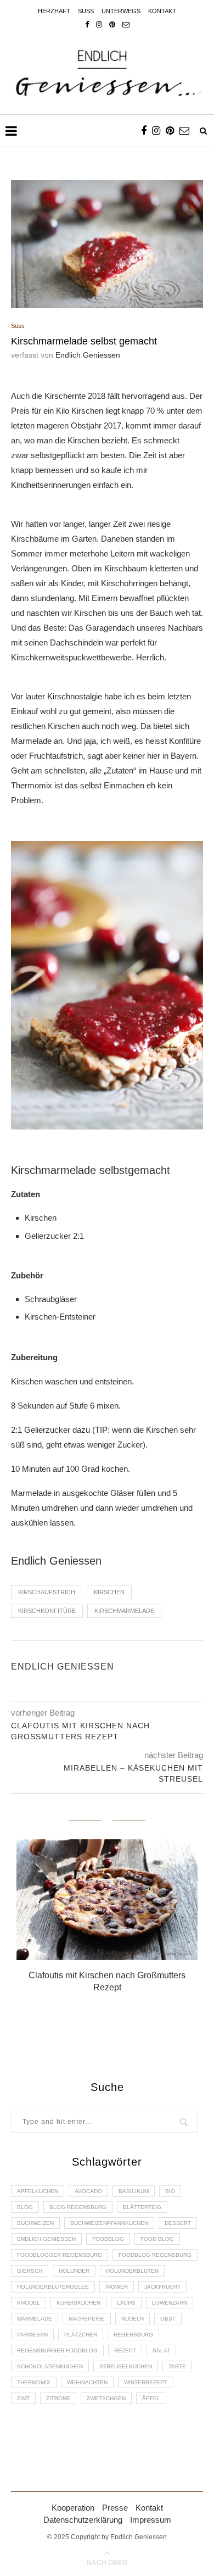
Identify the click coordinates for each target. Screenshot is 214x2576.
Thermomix (34, 2382)
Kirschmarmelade (124, 1611)
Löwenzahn (170, 2303)
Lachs (126, 2303)
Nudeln (133, 2319)
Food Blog (157, 2239)
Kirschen (109, 1592)
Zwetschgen (106, 2398)
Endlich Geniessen (88, 355)
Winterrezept (146, 2382)
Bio (170, 2191)
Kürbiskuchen (78, 2303)
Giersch (30, 2271)
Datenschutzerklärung (83, 2520)
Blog (25, 2207)
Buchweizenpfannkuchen (109, 2223)
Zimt (23, 2398)
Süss (86, 11)
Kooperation (73, 2508)
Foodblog (108, 2239)
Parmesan (32, 2335)
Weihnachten (87, 2382)
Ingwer (117, 2287)
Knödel (29, 2303)
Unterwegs (121, 11)
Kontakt (162, 11)
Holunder (74, 2271)
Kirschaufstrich (47, 1592)
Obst (168, 2319)
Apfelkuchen (38, 2191)
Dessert (178, 2223)
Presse (115, 2508)
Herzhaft (54, 11)
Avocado (88, 2191)
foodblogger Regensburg (60, 2255)
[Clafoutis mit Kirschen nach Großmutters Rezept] (107, 1900)
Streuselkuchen (126, 2366)
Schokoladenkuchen (50, 2366)
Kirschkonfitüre (47, 1611)
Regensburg (133, 2335)
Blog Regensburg (78, 2207)
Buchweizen (35, 2223)
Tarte (177, 2366)
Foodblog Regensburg (155, 2255)
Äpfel (151, 2398)
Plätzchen (81, 2335)
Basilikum (134, 2191)
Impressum (151, 2520)
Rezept (125, 2350)
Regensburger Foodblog (57, 2350)
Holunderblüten (132, 2271)
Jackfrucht (162, 2287)
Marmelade (35, 2319)
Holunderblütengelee (53, 2287)
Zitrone (58, 2398)
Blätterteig (142, 2207)
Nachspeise (87, 2319)
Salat (161, 2350)
